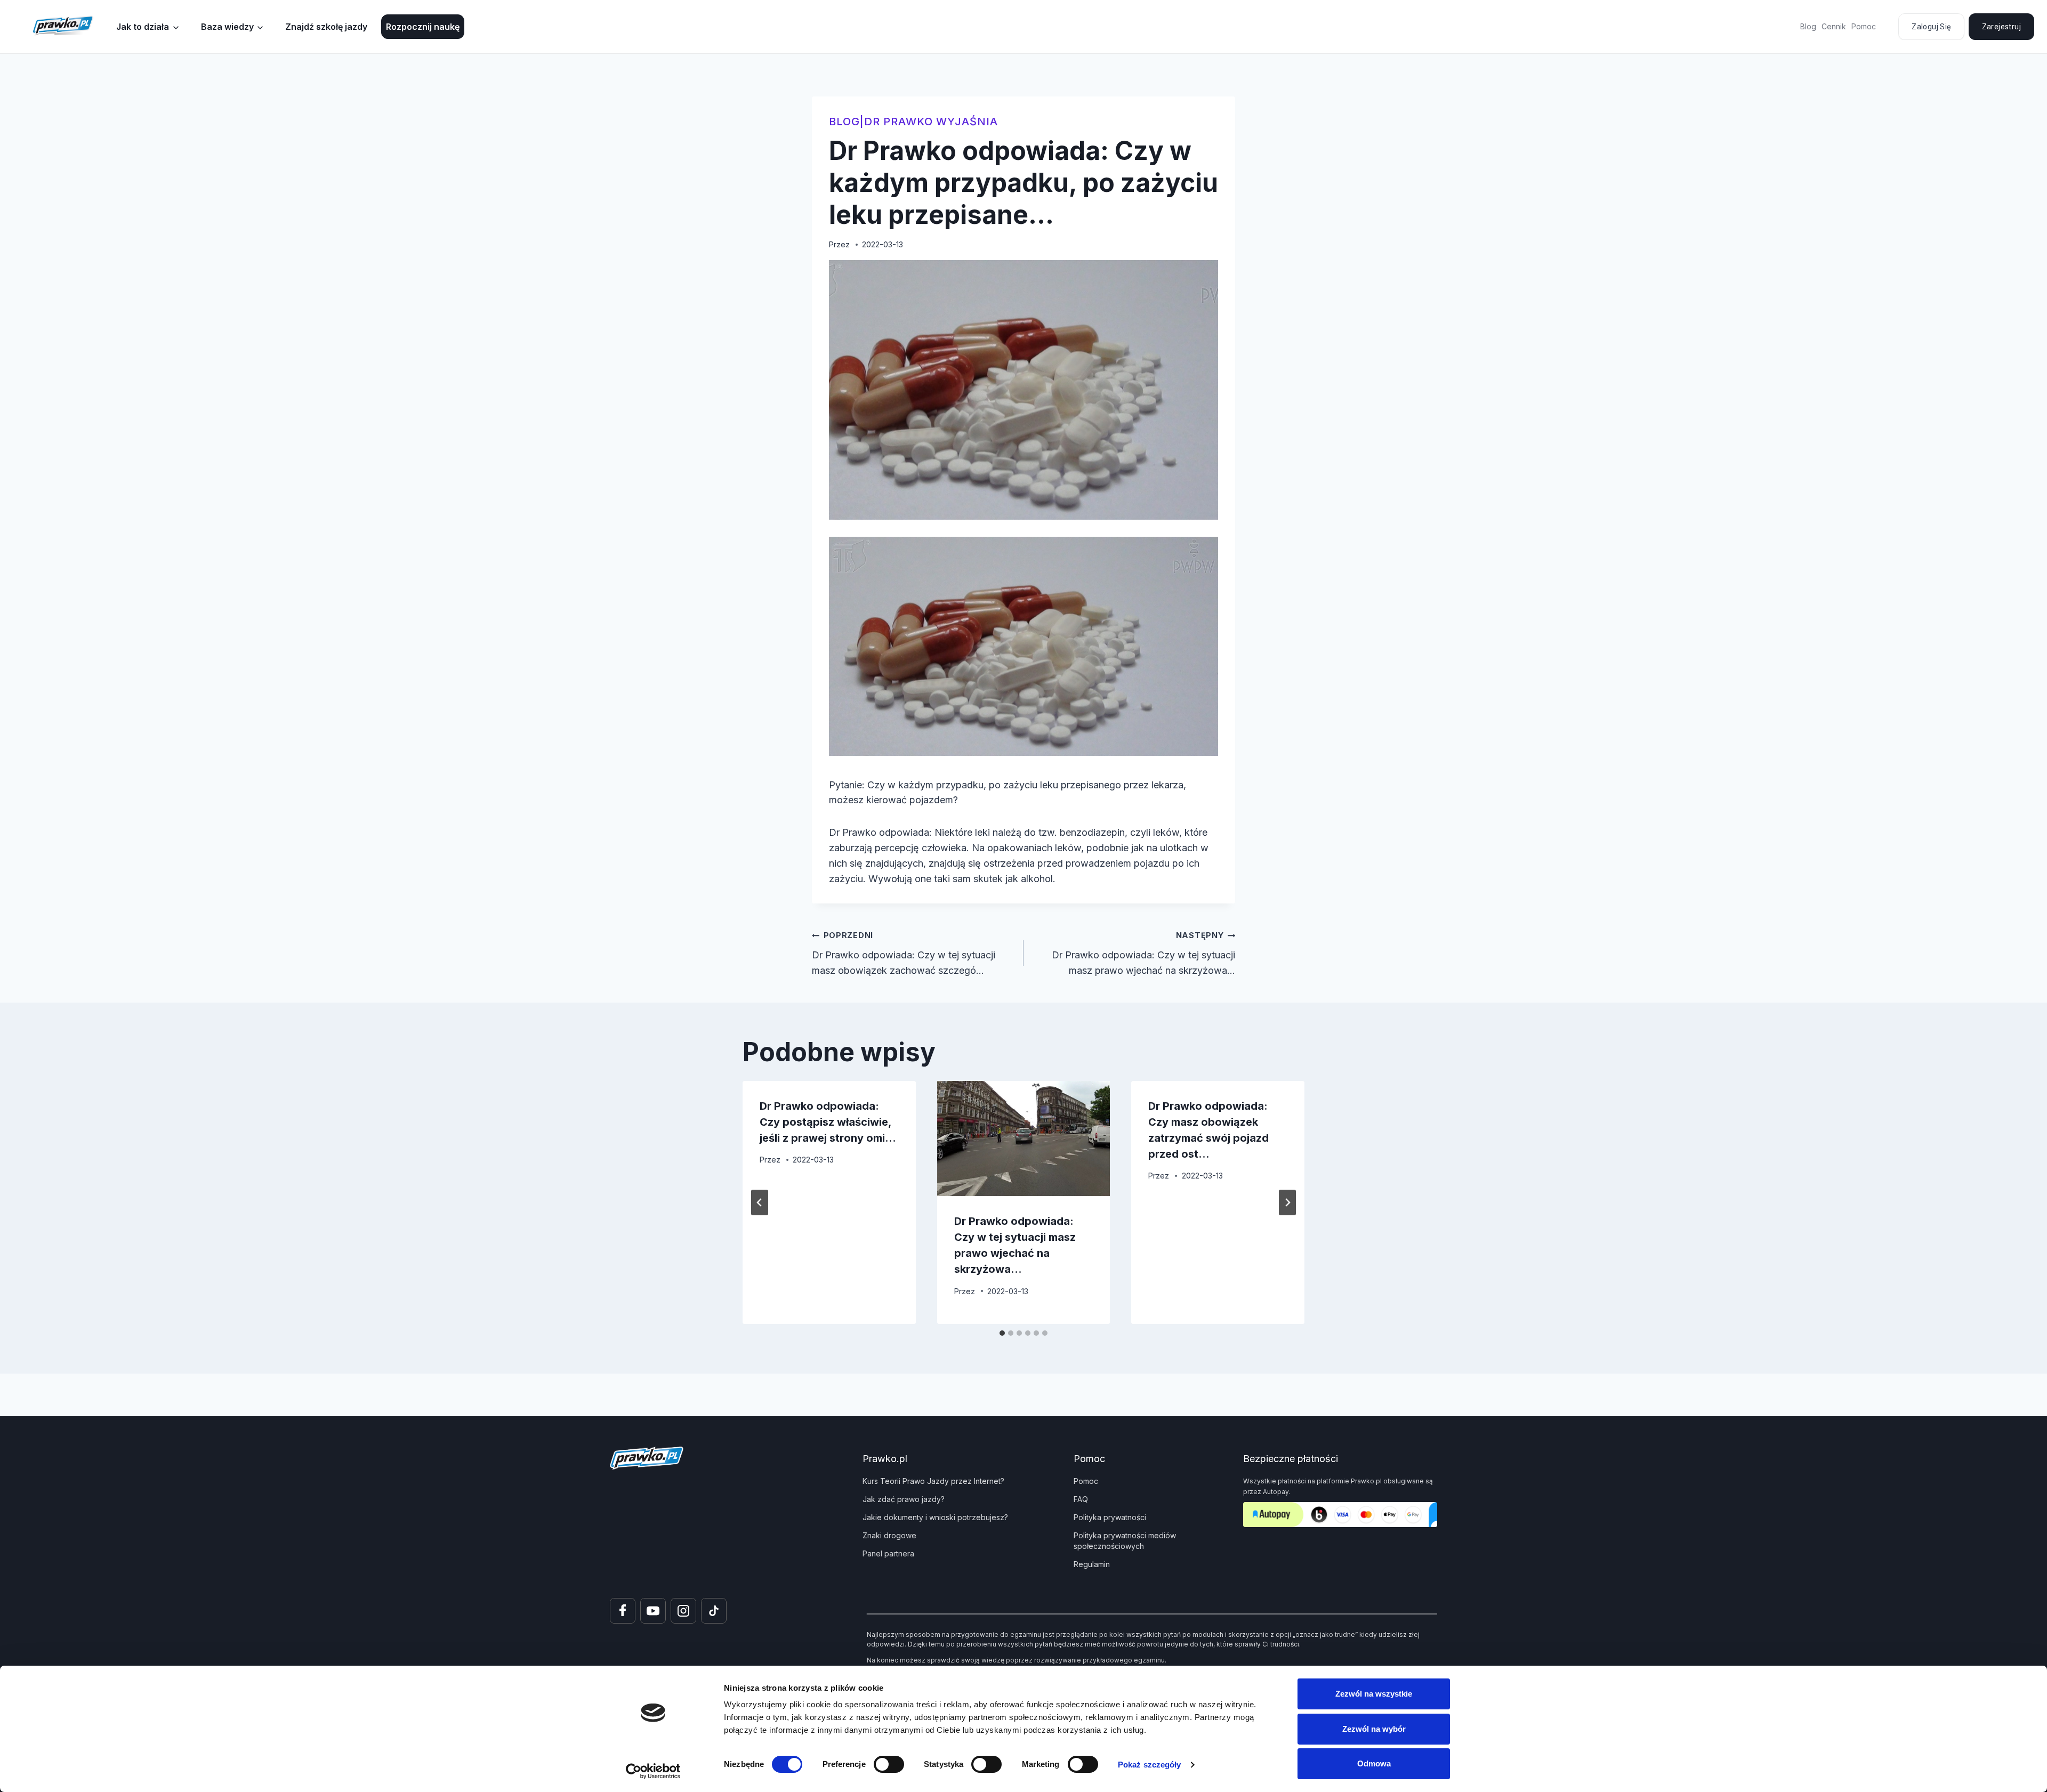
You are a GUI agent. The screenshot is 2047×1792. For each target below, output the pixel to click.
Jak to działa (143, 27)
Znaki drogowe (889, 1535)
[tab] (1002, 1333)
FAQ (1081, 1499)
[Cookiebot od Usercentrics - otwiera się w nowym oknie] (653, 1771)
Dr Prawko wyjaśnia (931, 122)
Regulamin (1092, 1564)
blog (844, 122)
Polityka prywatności (1110, 1517)
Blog (1808, 26)
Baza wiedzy (227, 27)
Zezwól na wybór (1374, 1729)
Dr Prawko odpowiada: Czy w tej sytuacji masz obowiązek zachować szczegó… (904, 953)
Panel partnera (888, 1553)
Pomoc (1864, 26)
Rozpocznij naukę (423, 27)
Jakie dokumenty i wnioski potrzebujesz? (935, 1517)
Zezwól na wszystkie (1374, 1694)
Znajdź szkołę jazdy (326, 27)
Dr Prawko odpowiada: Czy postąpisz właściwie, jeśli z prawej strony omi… (828, 1122)
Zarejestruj (2001, 27)
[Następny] (1287, 1202)
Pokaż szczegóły (1150, 1765)
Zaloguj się (1931, 27)
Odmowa (1374, 1763)
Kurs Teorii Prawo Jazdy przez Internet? (933, 1481)
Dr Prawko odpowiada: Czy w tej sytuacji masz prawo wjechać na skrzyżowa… (1143, 953)
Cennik (1834, 26)
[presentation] (1024, 1139)
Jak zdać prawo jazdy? (904, 1499)
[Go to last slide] (760, 1202)
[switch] (889, 1764)
